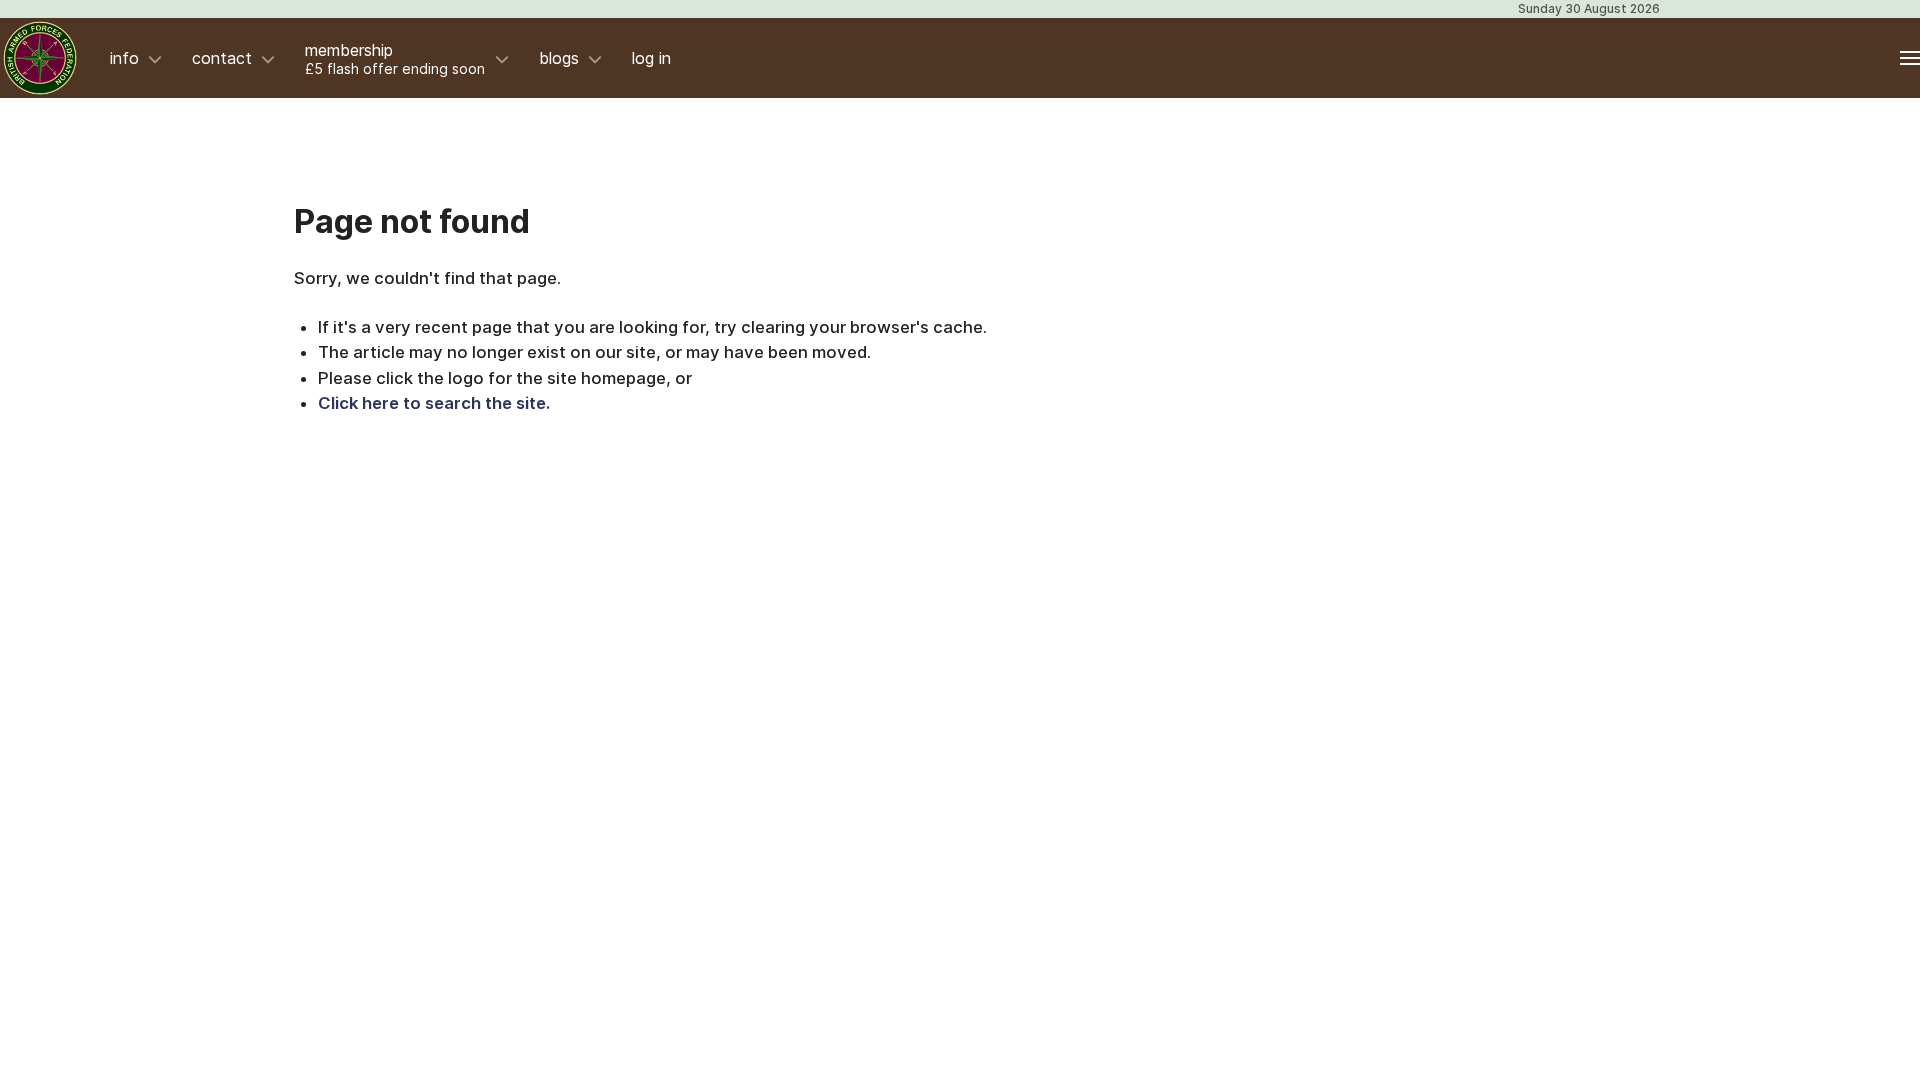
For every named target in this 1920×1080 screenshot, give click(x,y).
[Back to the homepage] (40, 58)
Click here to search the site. (434, 403)
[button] (1910, 58)
